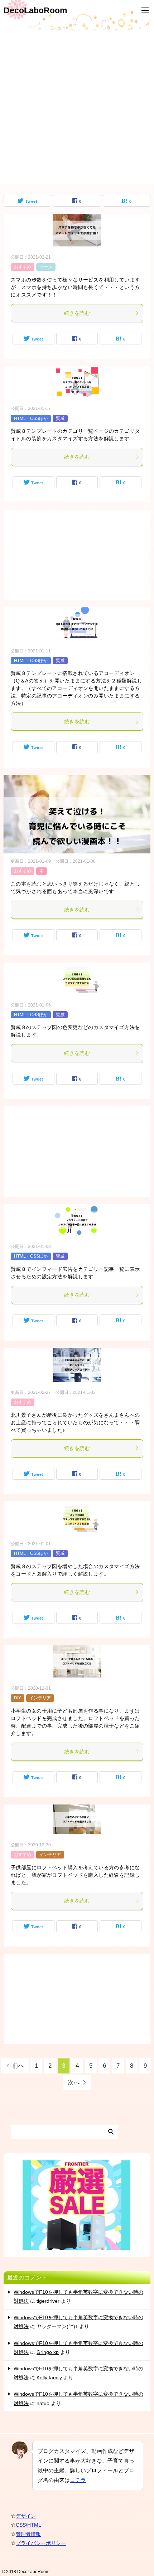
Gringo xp (48, 2352)
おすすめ (23, 267)
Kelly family (49, 2377)
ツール (46, 267)
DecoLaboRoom (35, 10)
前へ (18, 2066)
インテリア (40, 1698)
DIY (18, 1698)
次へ (74, 2083)
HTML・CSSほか (31, 418)
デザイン (26, 2516)
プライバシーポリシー (41, 2543)
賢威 (60, 418)
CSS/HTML (28, 2525)
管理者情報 (28, 2534)
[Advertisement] (77, 107)
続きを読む (77, 313)
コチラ (78, 2480)
